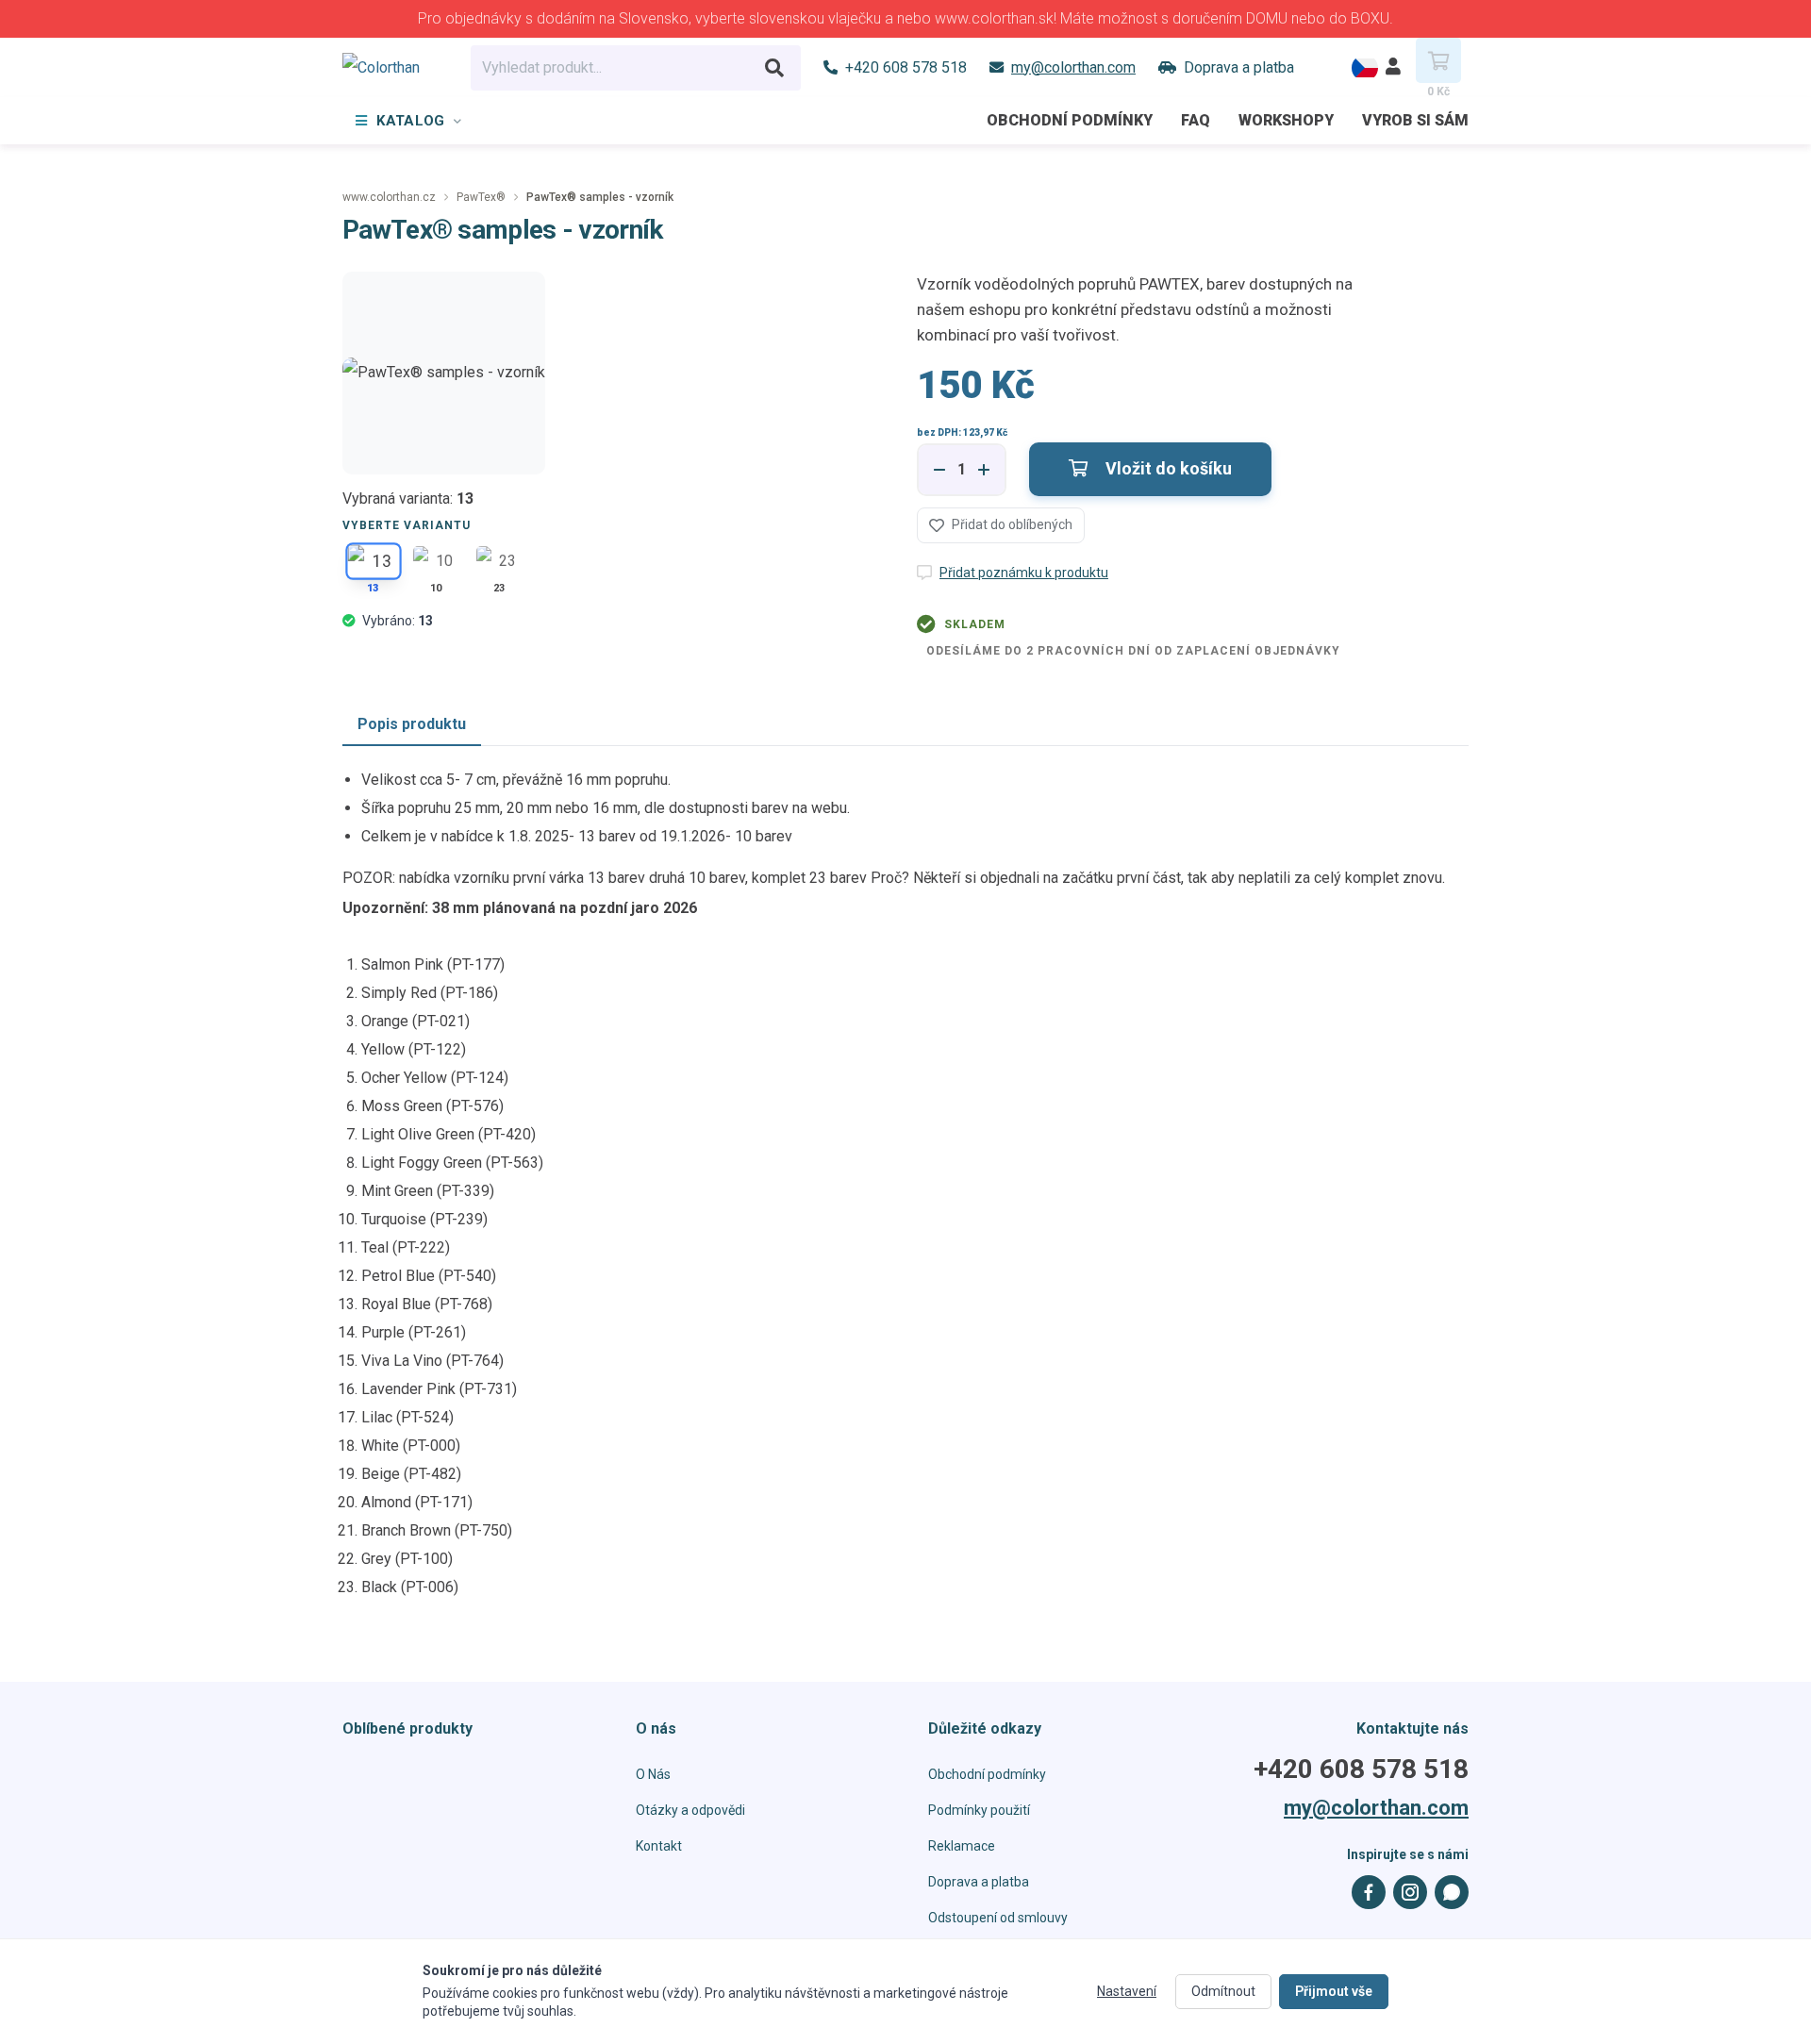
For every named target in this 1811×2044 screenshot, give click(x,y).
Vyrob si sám (1415, 120)
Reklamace (962, 1846)
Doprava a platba (979, 1882)
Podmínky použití (979, 1810)
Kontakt (659, 1846)
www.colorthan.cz (389, 197)
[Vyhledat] (774, 68)
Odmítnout (1223, 1991)
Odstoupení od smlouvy (998, 1918)
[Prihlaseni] (1393, 67)
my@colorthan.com (1376, 1808)
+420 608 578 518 (1361, 1770)
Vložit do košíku (1167, 468)
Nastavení (1127, 1991)
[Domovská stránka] (395, 68)
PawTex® (481, 197)
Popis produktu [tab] (412, 724)
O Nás (653, 1774)
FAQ (1196, 120)
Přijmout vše (1334, 1991)
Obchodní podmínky (1070, 120)
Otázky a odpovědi (690, 1810)
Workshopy (1286, 120)
